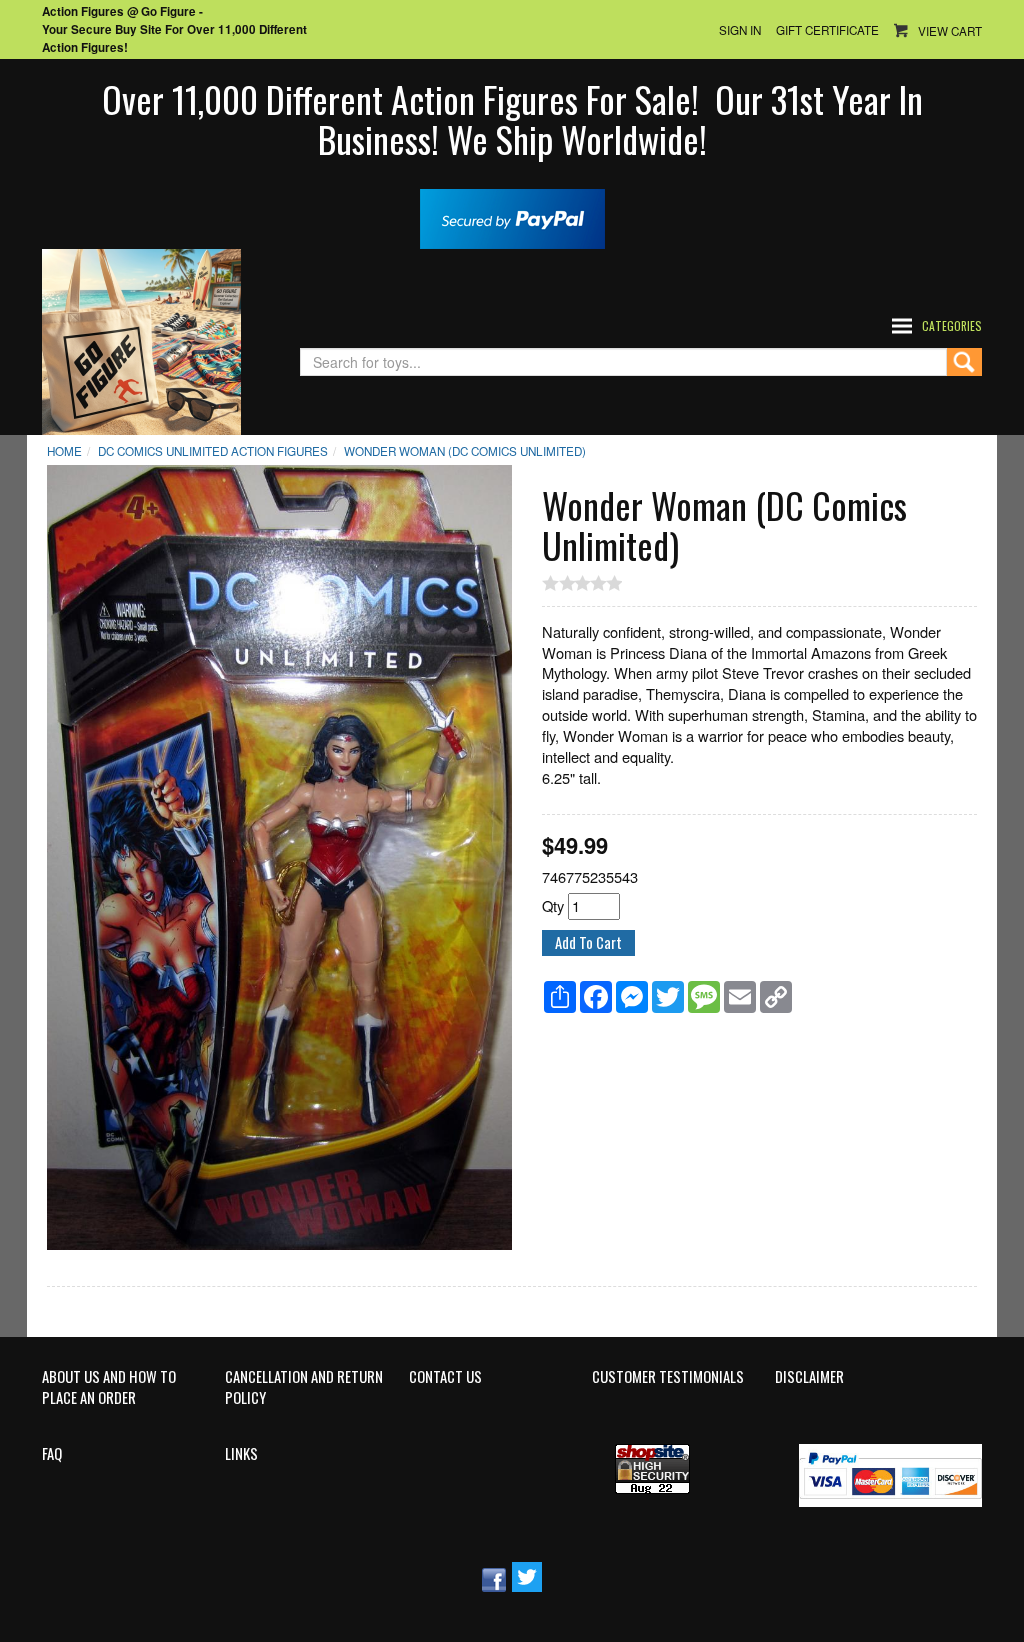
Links (241, 1454)
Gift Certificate (827, 30)
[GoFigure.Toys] (141, 339)
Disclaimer (809, 1377)
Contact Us (445, 1377)
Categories (952, 325)
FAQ (52, 1454)
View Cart (950, 31)
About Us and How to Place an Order (109, 1387)
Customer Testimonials (668, 1377)
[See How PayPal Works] (512, 216)
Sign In (740, 30)
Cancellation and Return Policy (304, 1387)
